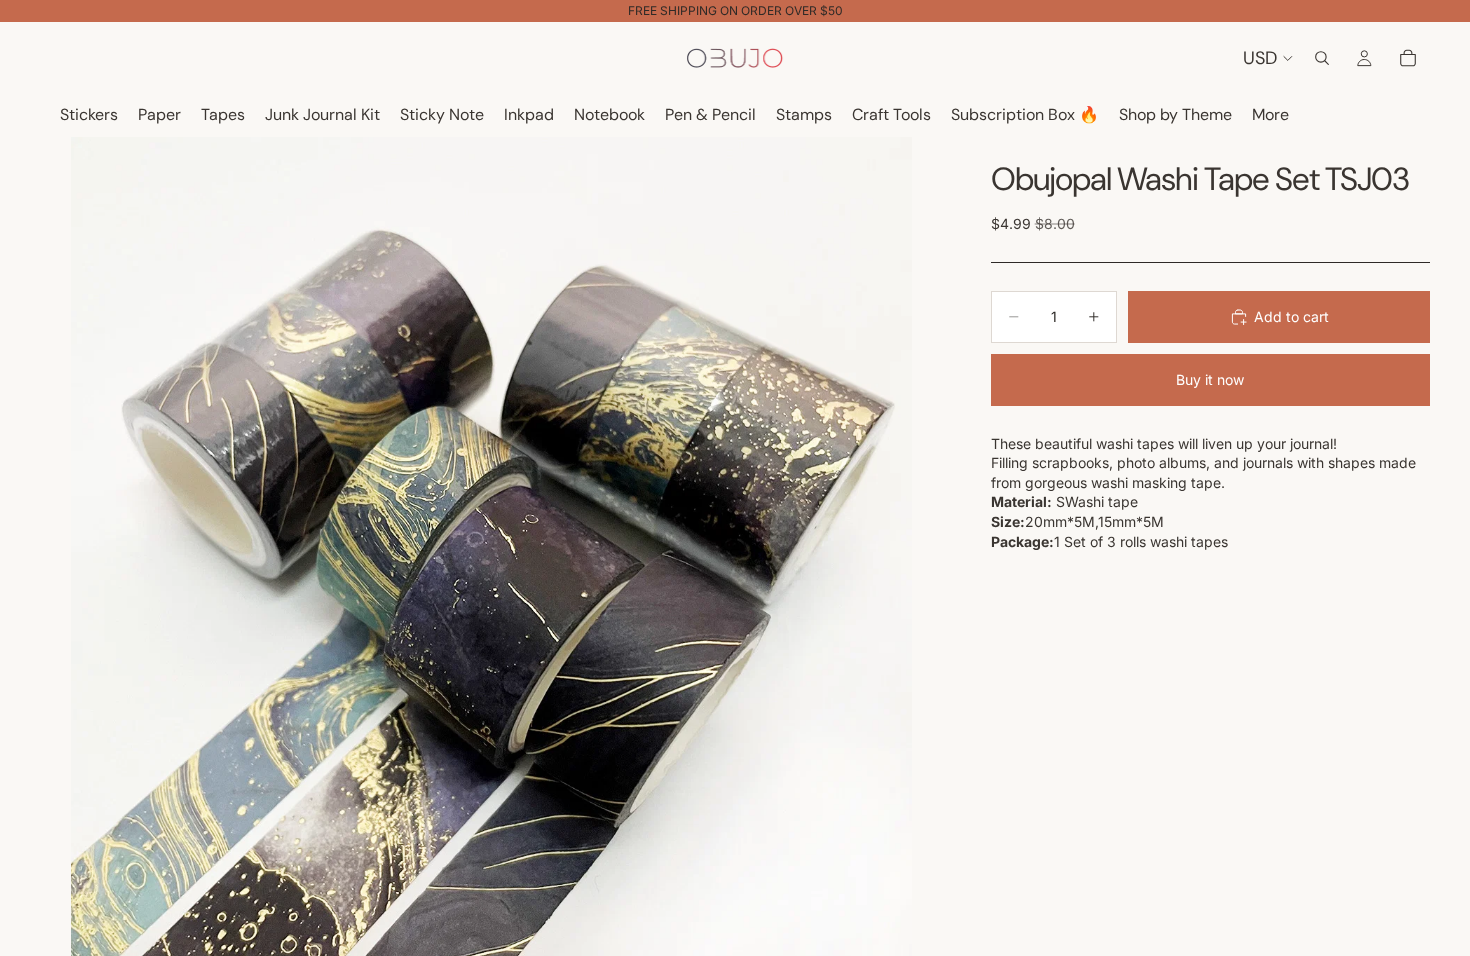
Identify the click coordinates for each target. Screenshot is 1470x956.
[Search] (1322, 58)
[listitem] (1270, 115)
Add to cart (1291, 316)
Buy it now (1210, 379)
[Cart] (1408, 58)
